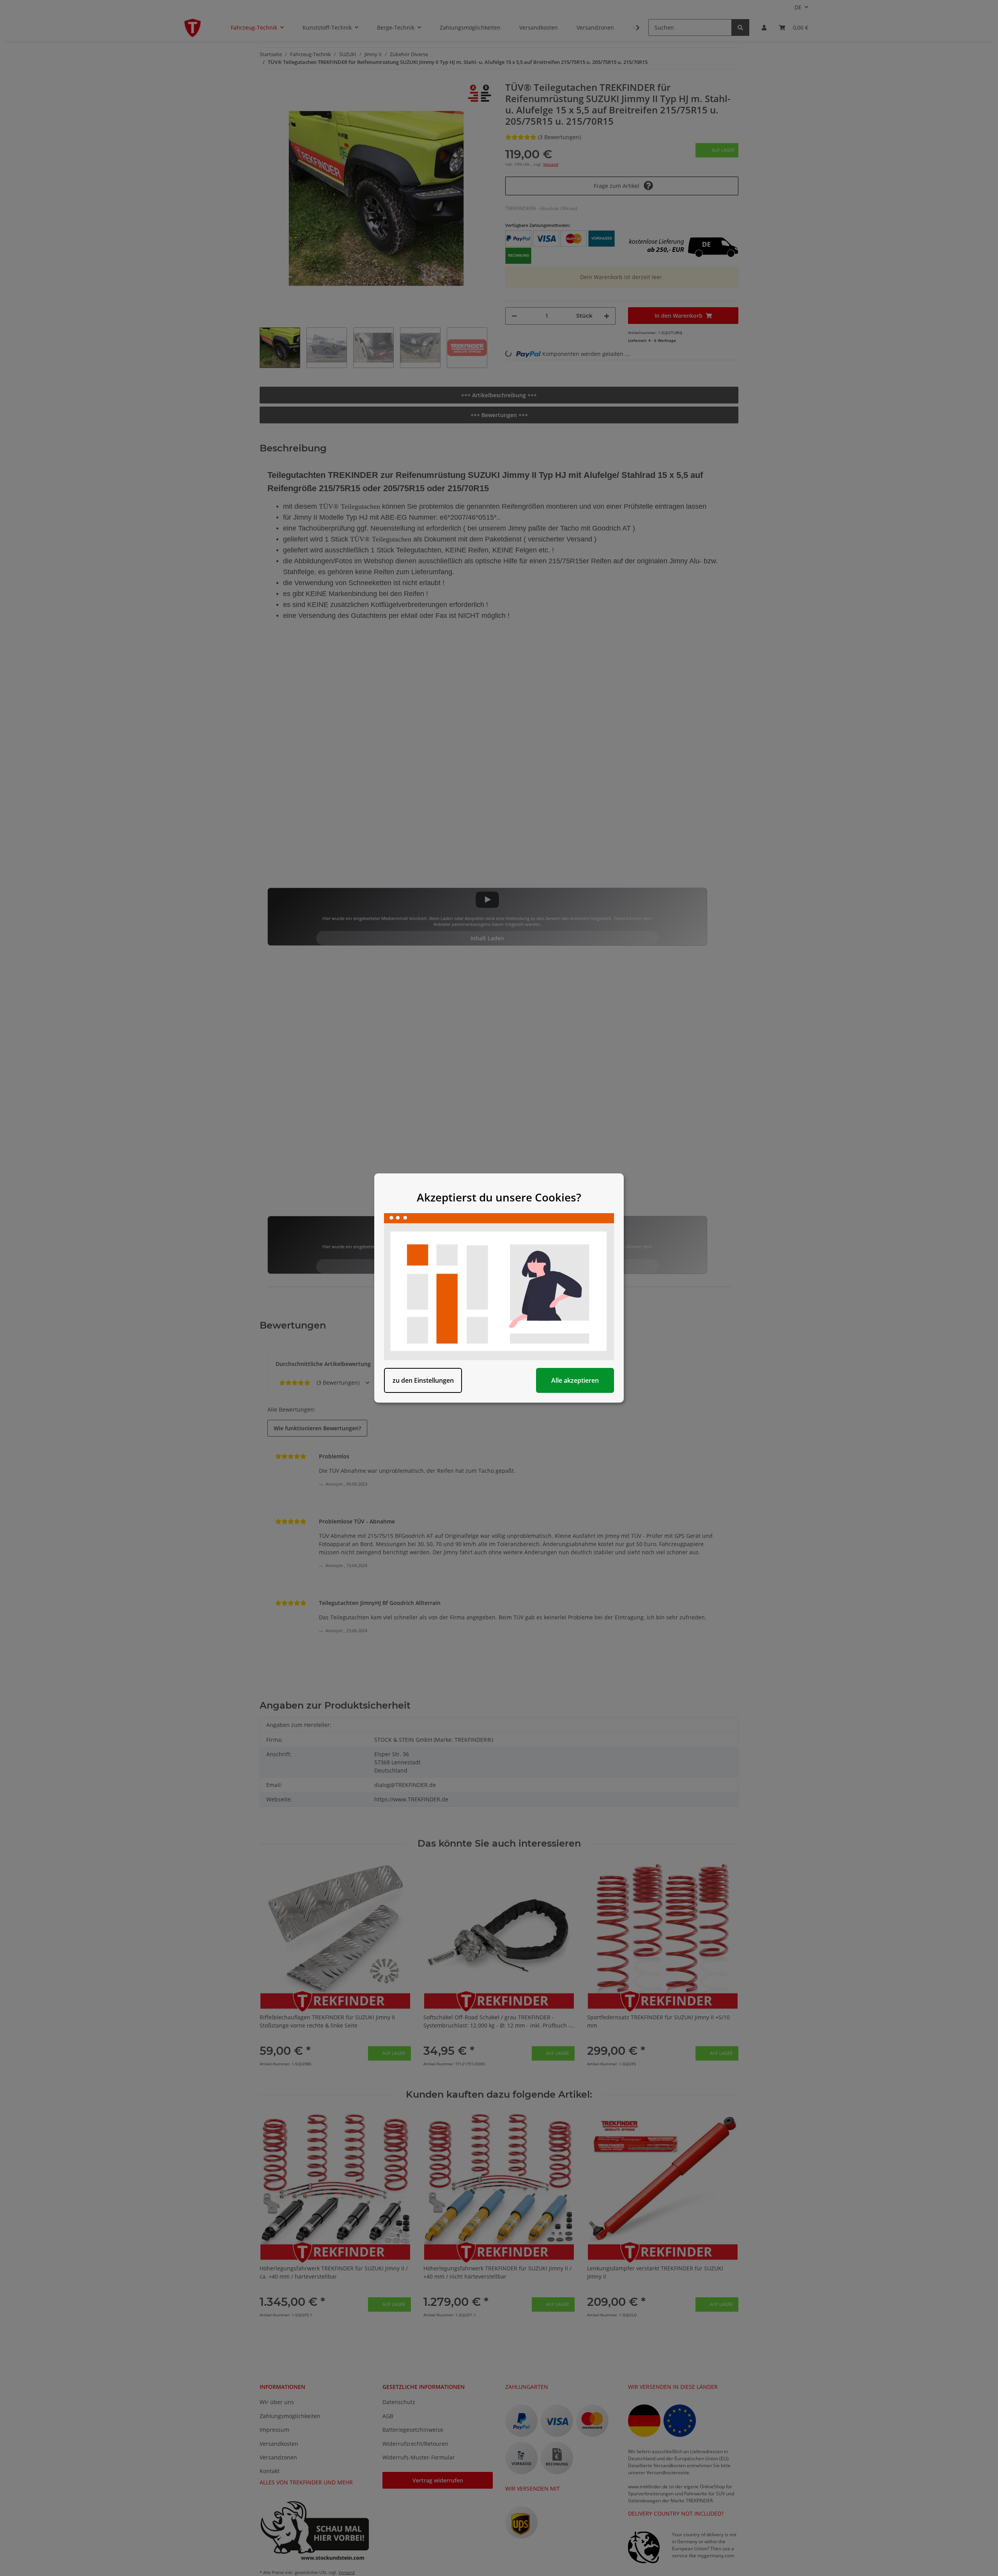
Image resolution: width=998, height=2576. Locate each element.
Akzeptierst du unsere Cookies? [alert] (499, 1197)
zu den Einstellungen (423, 1380)
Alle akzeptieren (575, 1380)
